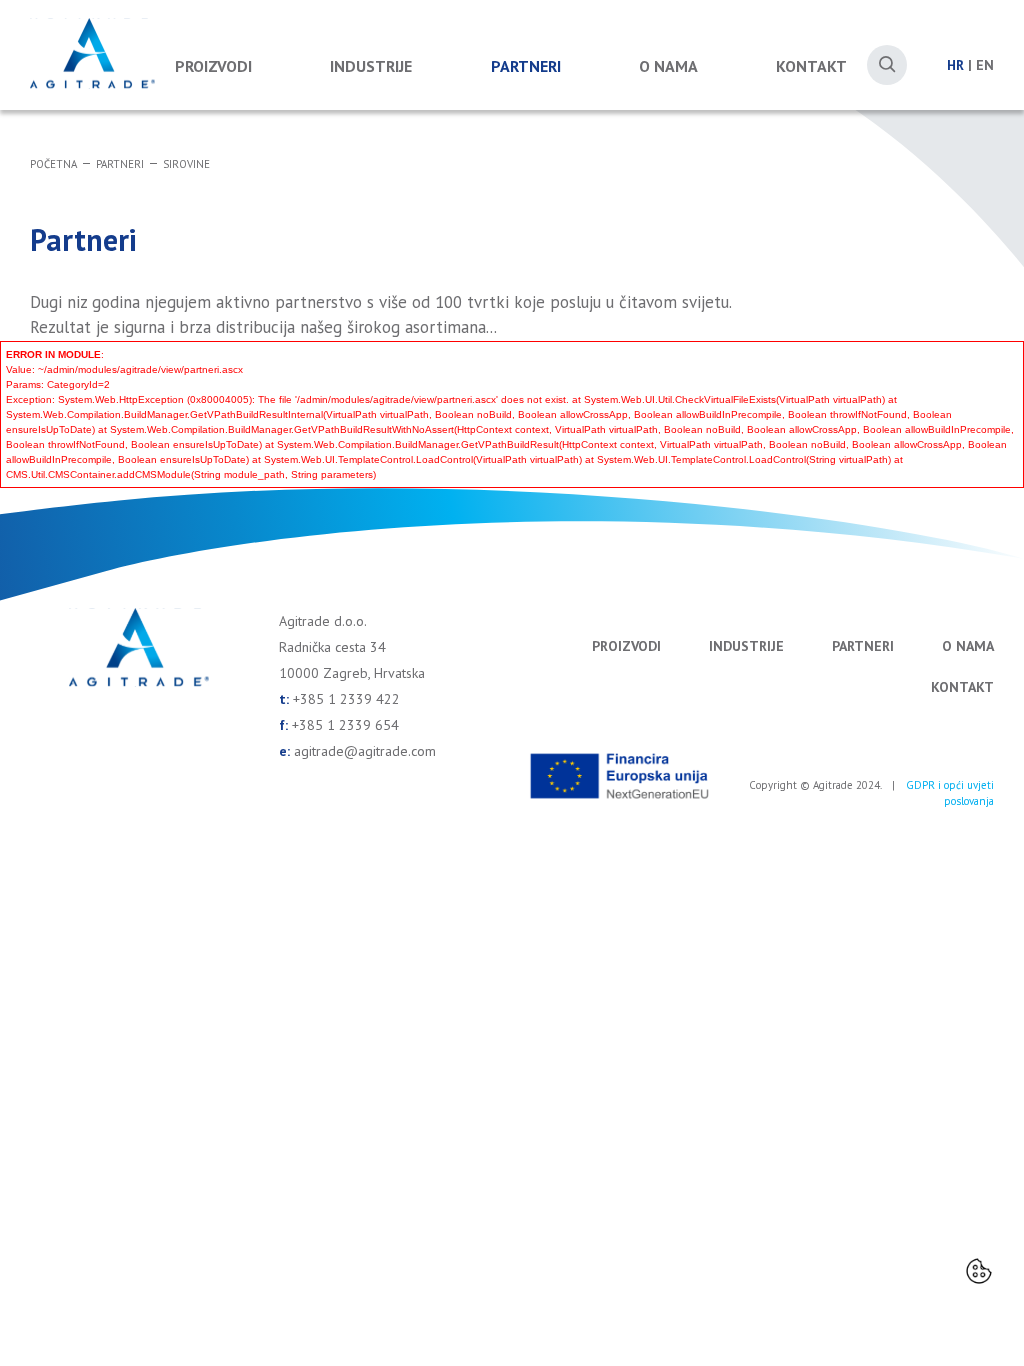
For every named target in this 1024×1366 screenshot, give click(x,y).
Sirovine (186, 164)
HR (955, 65)
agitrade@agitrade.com (365, 751)
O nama (668, 66)
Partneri (526, 66)
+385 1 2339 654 (345, 725)
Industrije (371, 66)
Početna (53, 164)
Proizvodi (213, 66)
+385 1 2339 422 (346, 699)
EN (985, 65)
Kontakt (811, 66)
